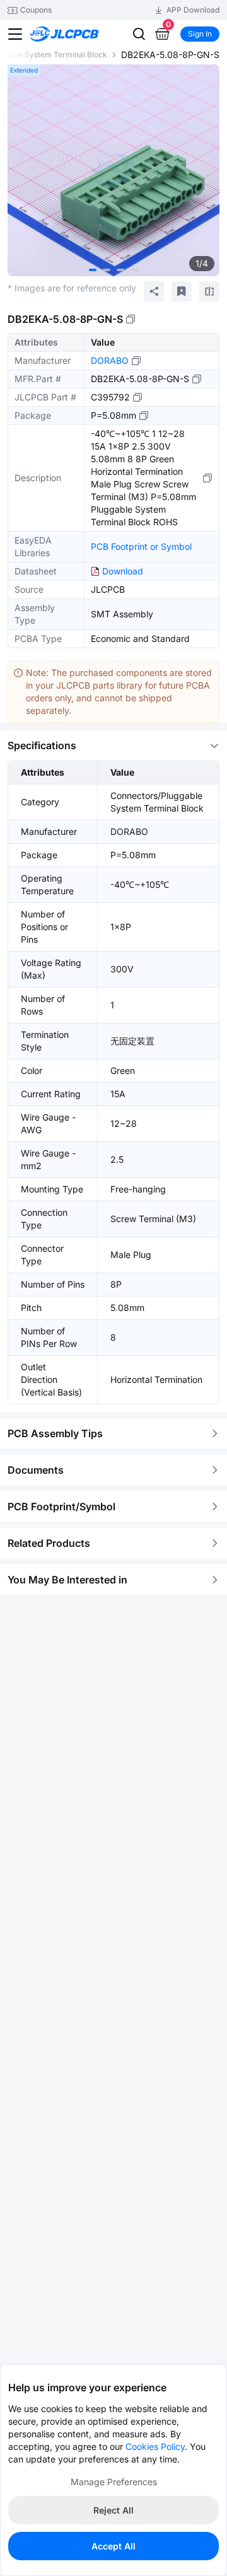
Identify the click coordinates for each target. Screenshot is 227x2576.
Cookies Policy (155, 2446)
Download (123, 571)
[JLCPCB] (79, 34)
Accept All (113, 2546)
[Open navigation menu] (15, 34)
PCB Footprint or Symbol (141, 546)
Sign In (200, 34)
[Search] (139, 34)
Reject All (113, 2510)
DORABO (110, 360)
